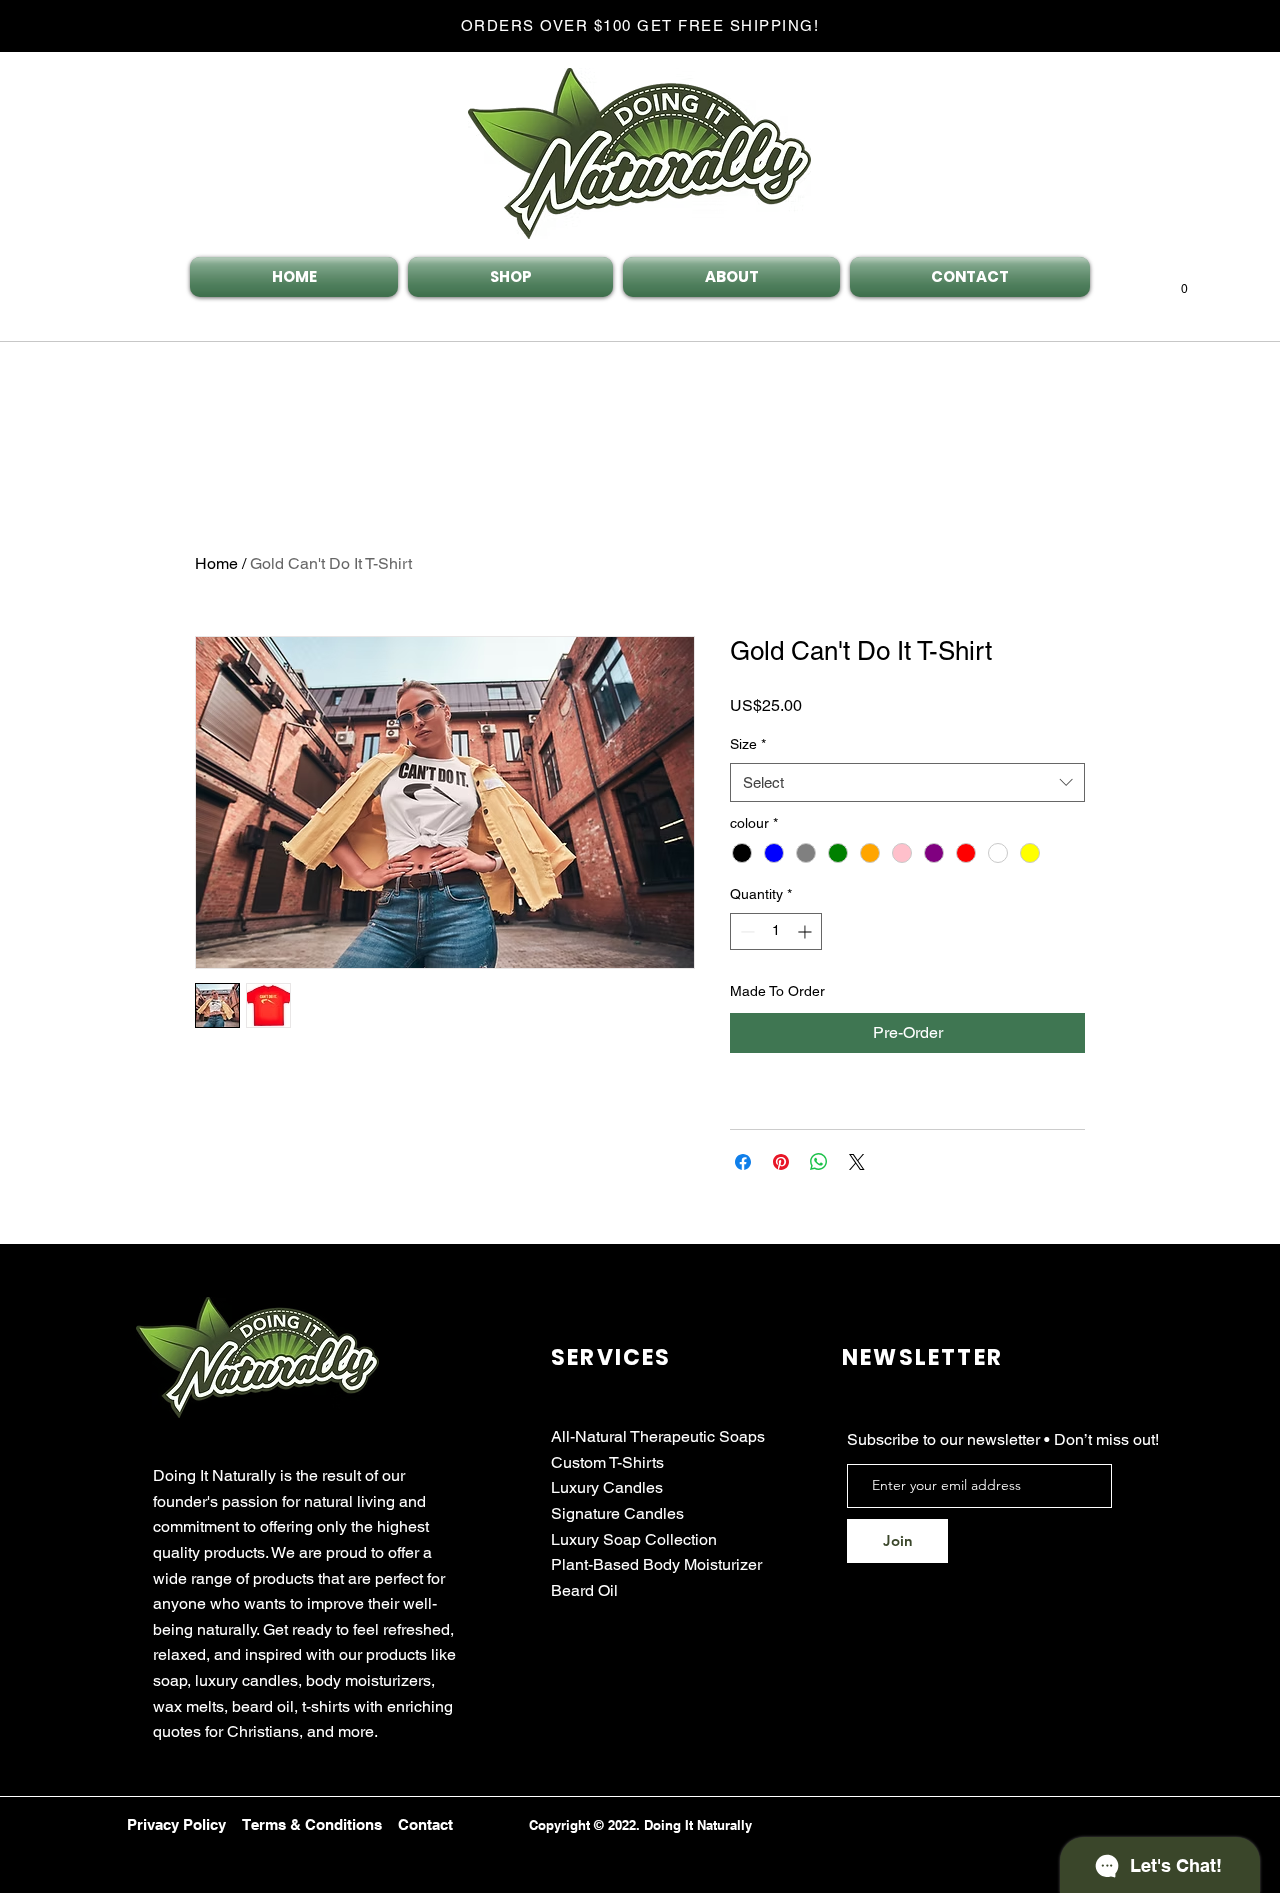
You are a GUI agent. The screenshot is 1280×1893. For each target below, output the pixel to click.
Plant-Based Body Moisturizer (656, 1564)
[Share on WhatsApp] (819, 1162)
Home (216, 563)
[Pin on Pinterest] (781, 1162)
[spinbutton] (776, 931)
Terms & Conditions (312, 1824)
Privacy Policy (176, 1824)
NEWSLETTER (922, 1357)
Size (748, 744)
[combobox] (907, 782)
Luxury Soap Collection (634, 1539)
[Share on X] (857, 1162)
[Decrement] (745, 931)
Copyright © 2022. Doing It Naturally (640, 1825)
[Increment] (806, 931)
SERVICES (611, 1357)
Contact (425, 1824)
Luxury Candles (607, 1487)
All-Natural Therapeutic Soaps (658, 1436)
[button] (1184, 284)
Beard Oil (584, 1590)
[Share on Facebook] (743, 1162)
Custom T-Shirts (607, 1462)
